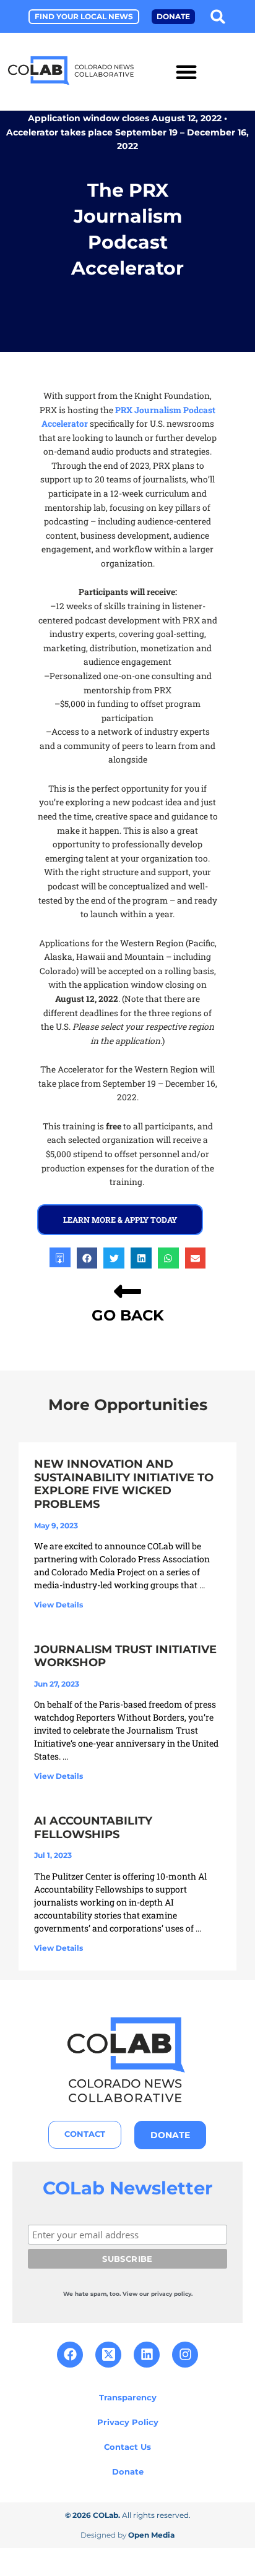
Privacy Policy (128, 2422)
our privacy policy (165, 2294)
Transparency (128, 2397)
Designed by (127, 2535)
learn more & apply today (120, 1220)
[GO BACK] (127, 1291)
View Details (58, 1605)
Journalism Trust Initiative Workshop (125, 1656)
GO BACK (128, 1315)
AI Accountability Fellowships (93, 1828)
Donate (128, 2471)
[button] (218, 16)
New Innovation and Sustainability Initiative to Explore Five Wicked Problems (124, 1484)
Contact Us (127, 2447)
